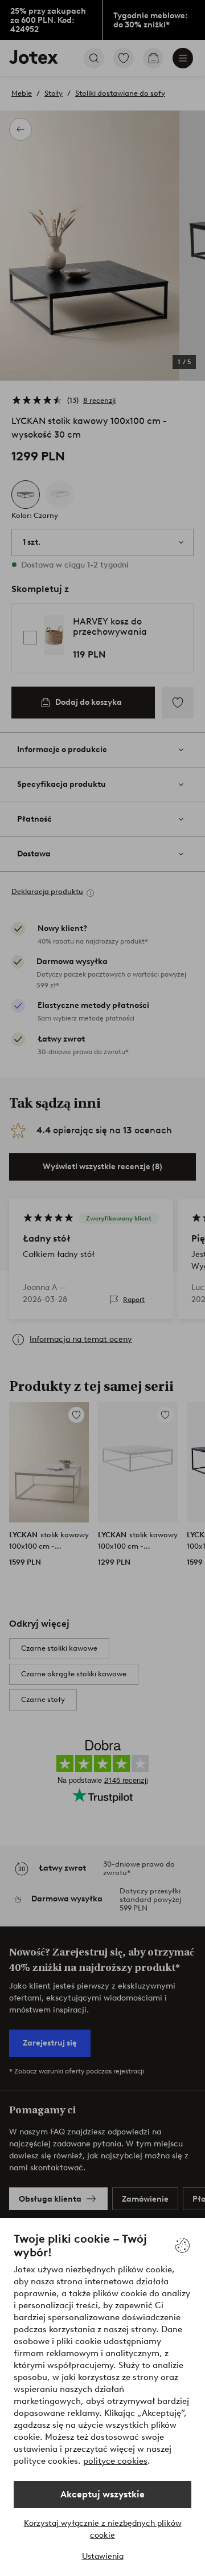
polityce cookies (115, 2461)
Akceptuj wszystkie (102, 2494)
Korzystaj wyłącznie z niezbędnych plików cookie (103, 2529)
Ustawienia (103, 2556)
